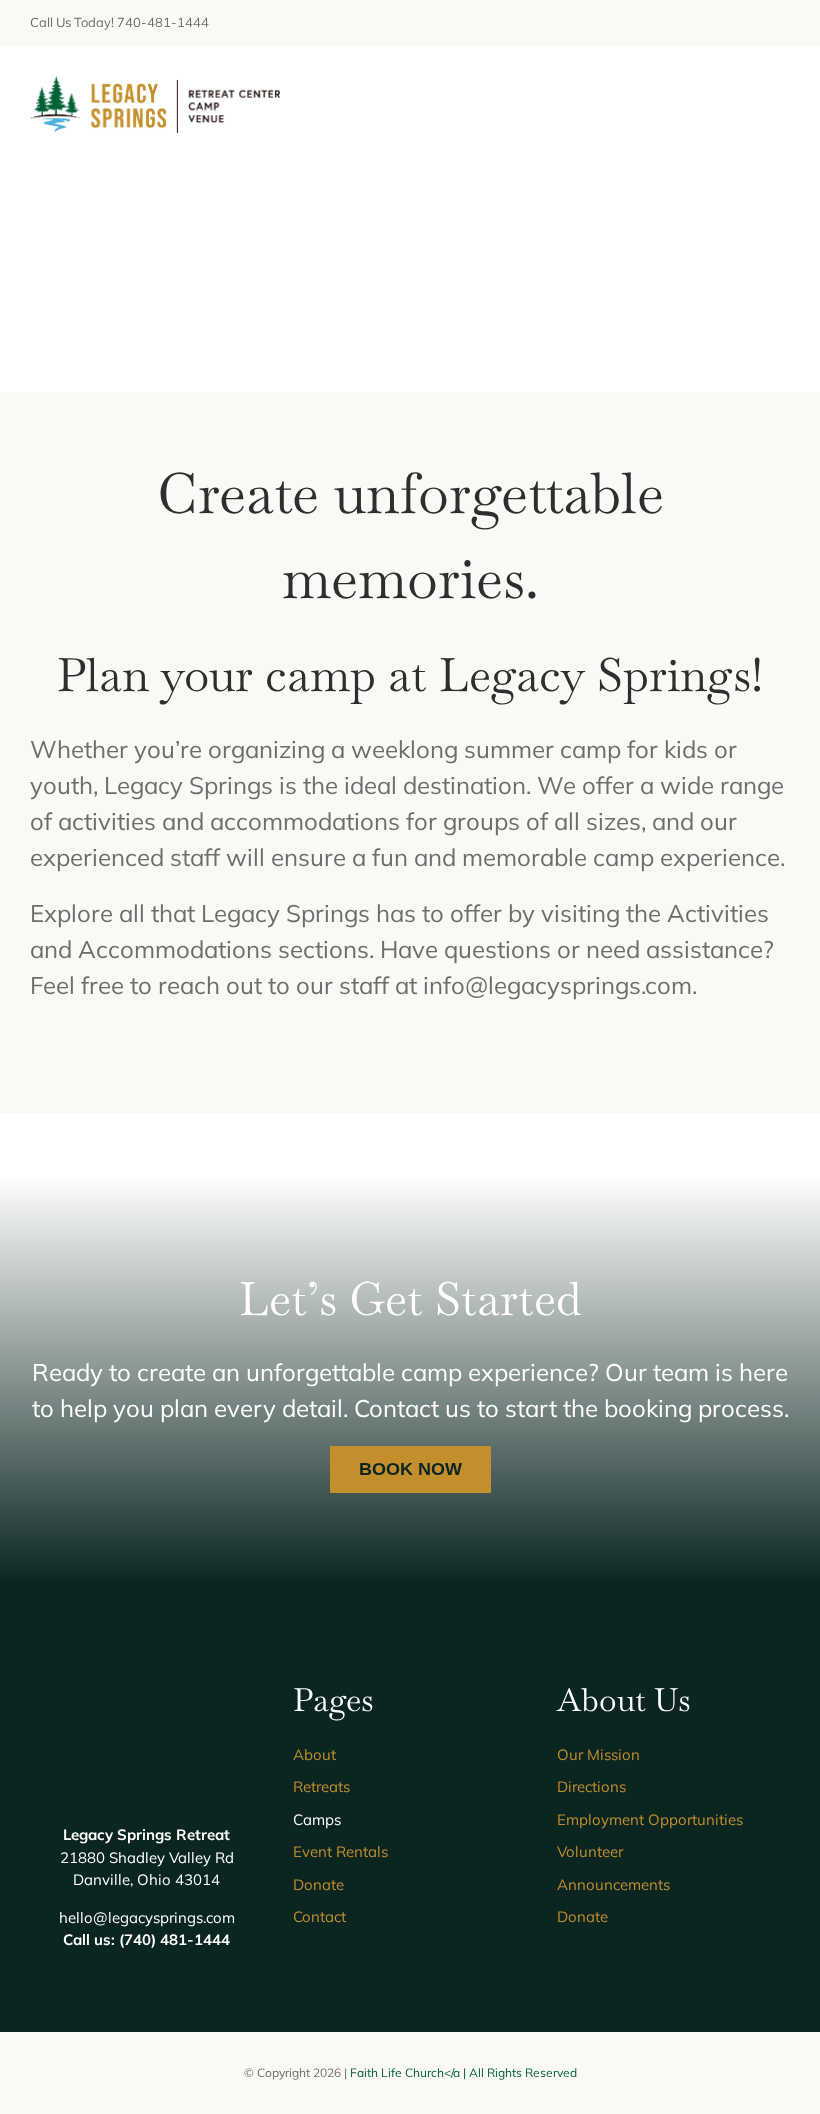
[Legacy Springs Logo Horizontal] (155, 88)
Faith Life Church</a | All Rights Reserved (463, 2072)
